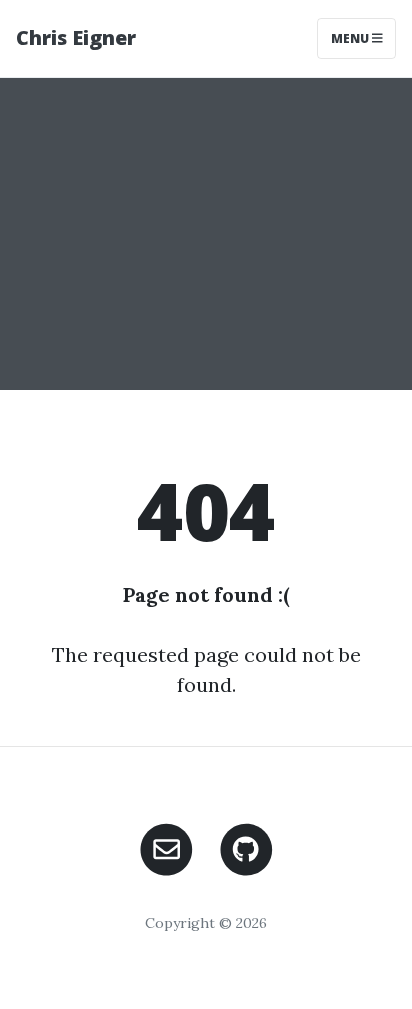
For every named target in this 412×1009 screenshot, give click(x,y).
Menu (351, 38)
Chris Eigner (76, 37)
